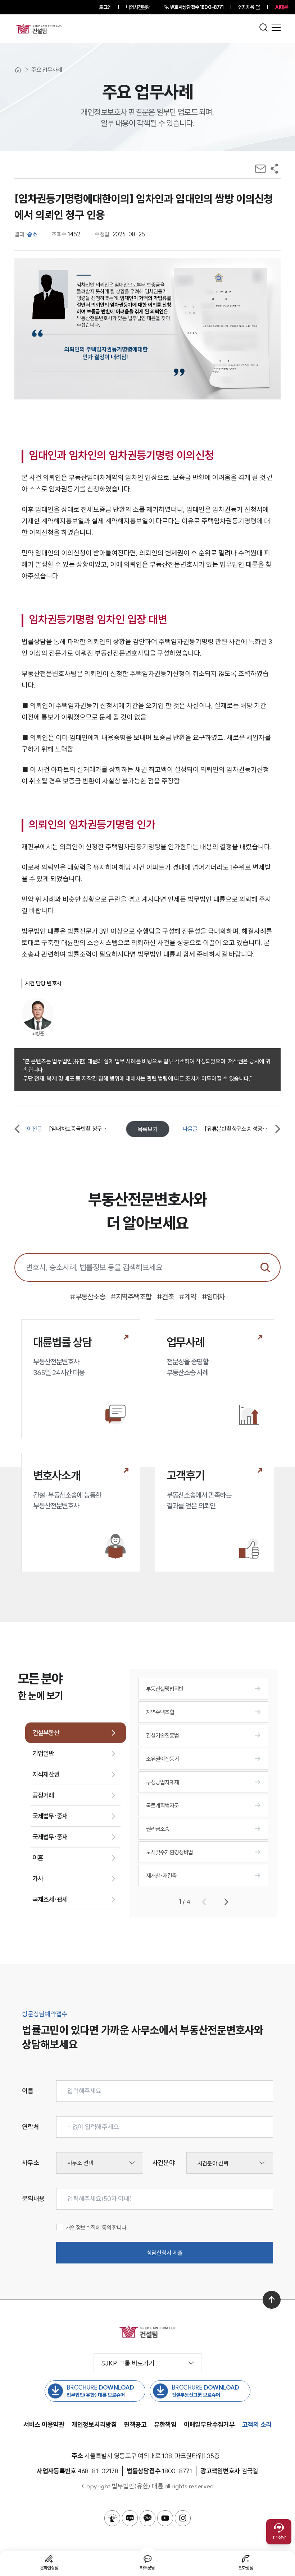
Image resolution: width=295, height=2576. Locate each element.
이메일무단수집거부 (209, 2425)
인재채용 (246, 7)
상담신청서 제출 (165, 2253)
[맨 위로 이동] (272, 2300)
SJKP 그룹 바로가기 (128, 2363)
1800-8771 (197, 7)
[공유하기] (274, 169)
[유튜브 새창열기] (165, 2518)
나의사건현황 (138, 7)
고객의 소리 (257, 2425)
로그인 (105, 7)
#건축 (165, 1297)
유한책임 (165, 2425)
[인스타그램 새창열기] (183, 2518)
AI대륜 (281, 7)
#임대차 (213, 1297)
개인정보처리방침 (94, 2425)
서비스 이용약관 (44, 2425)
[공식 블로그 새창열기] (130, 2518)
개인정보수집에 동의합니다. (97, 2228)
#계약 (188, 1297)
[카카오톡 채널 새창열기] (147, 2518)
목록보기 (148, 1129)
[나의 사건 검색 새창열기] (112, 2518)
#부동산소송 (88, 1297)
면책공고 (135, 2425)
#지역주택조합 (131, 1297)
